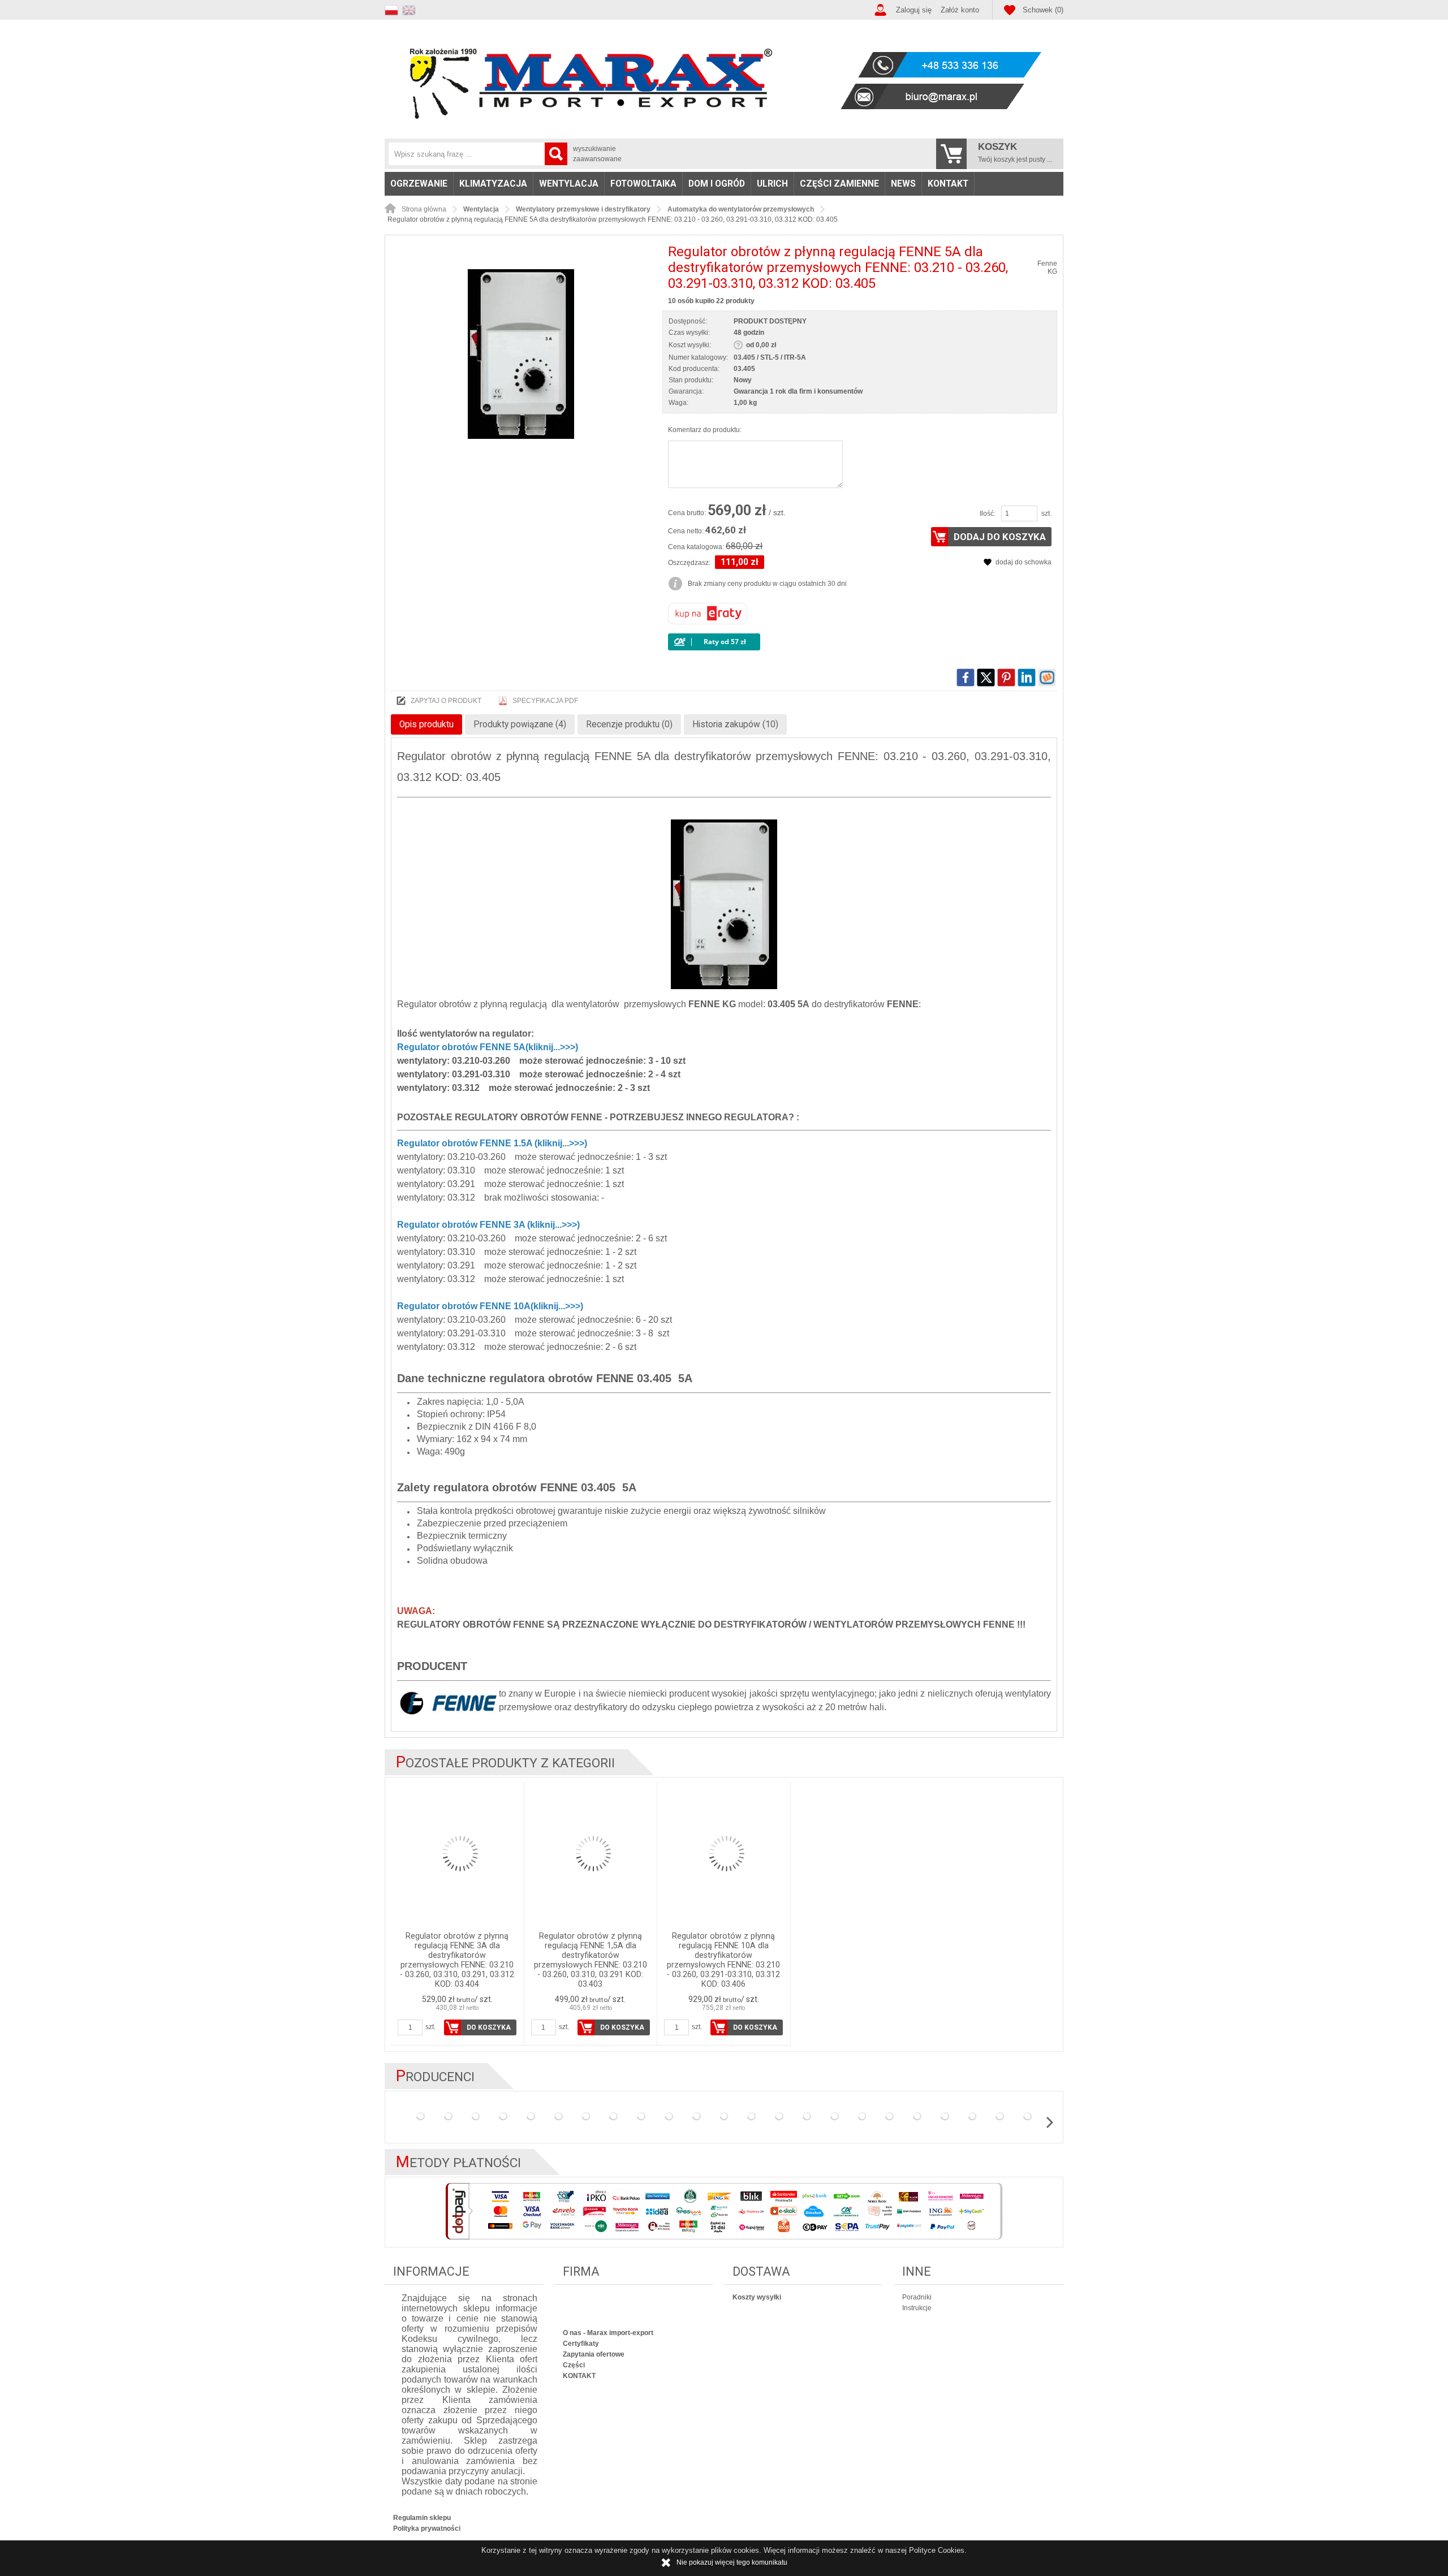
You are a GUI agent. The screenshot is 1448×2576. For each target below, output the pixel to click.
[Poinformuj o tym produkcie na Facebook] (966, 678)
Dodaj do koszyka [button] (1000, 537)
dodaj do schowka (1023, 562)
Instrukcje (917, 2308)
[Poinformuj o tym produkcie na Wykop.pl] (1047, 678)
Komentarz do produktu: (705, 430)
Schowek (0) (1043, 10)
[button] (393, 9)
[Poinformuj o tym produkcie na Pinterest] (1006, 678)
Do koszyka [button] (489, 2027)
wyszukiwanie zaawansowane (597, 154)
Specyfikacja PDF (545, 701)
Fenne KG (1047, 267)
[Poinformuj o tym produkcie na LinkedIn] (1027, 678)
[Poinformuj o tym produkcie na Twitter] (986, 678)
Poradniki (917, 2297)
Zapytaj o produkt (446, 701)
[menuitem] (419, 184)
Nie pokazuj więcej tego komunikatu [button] (732, 2562)
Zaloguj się (914, 10)
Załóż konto (960, 10)
